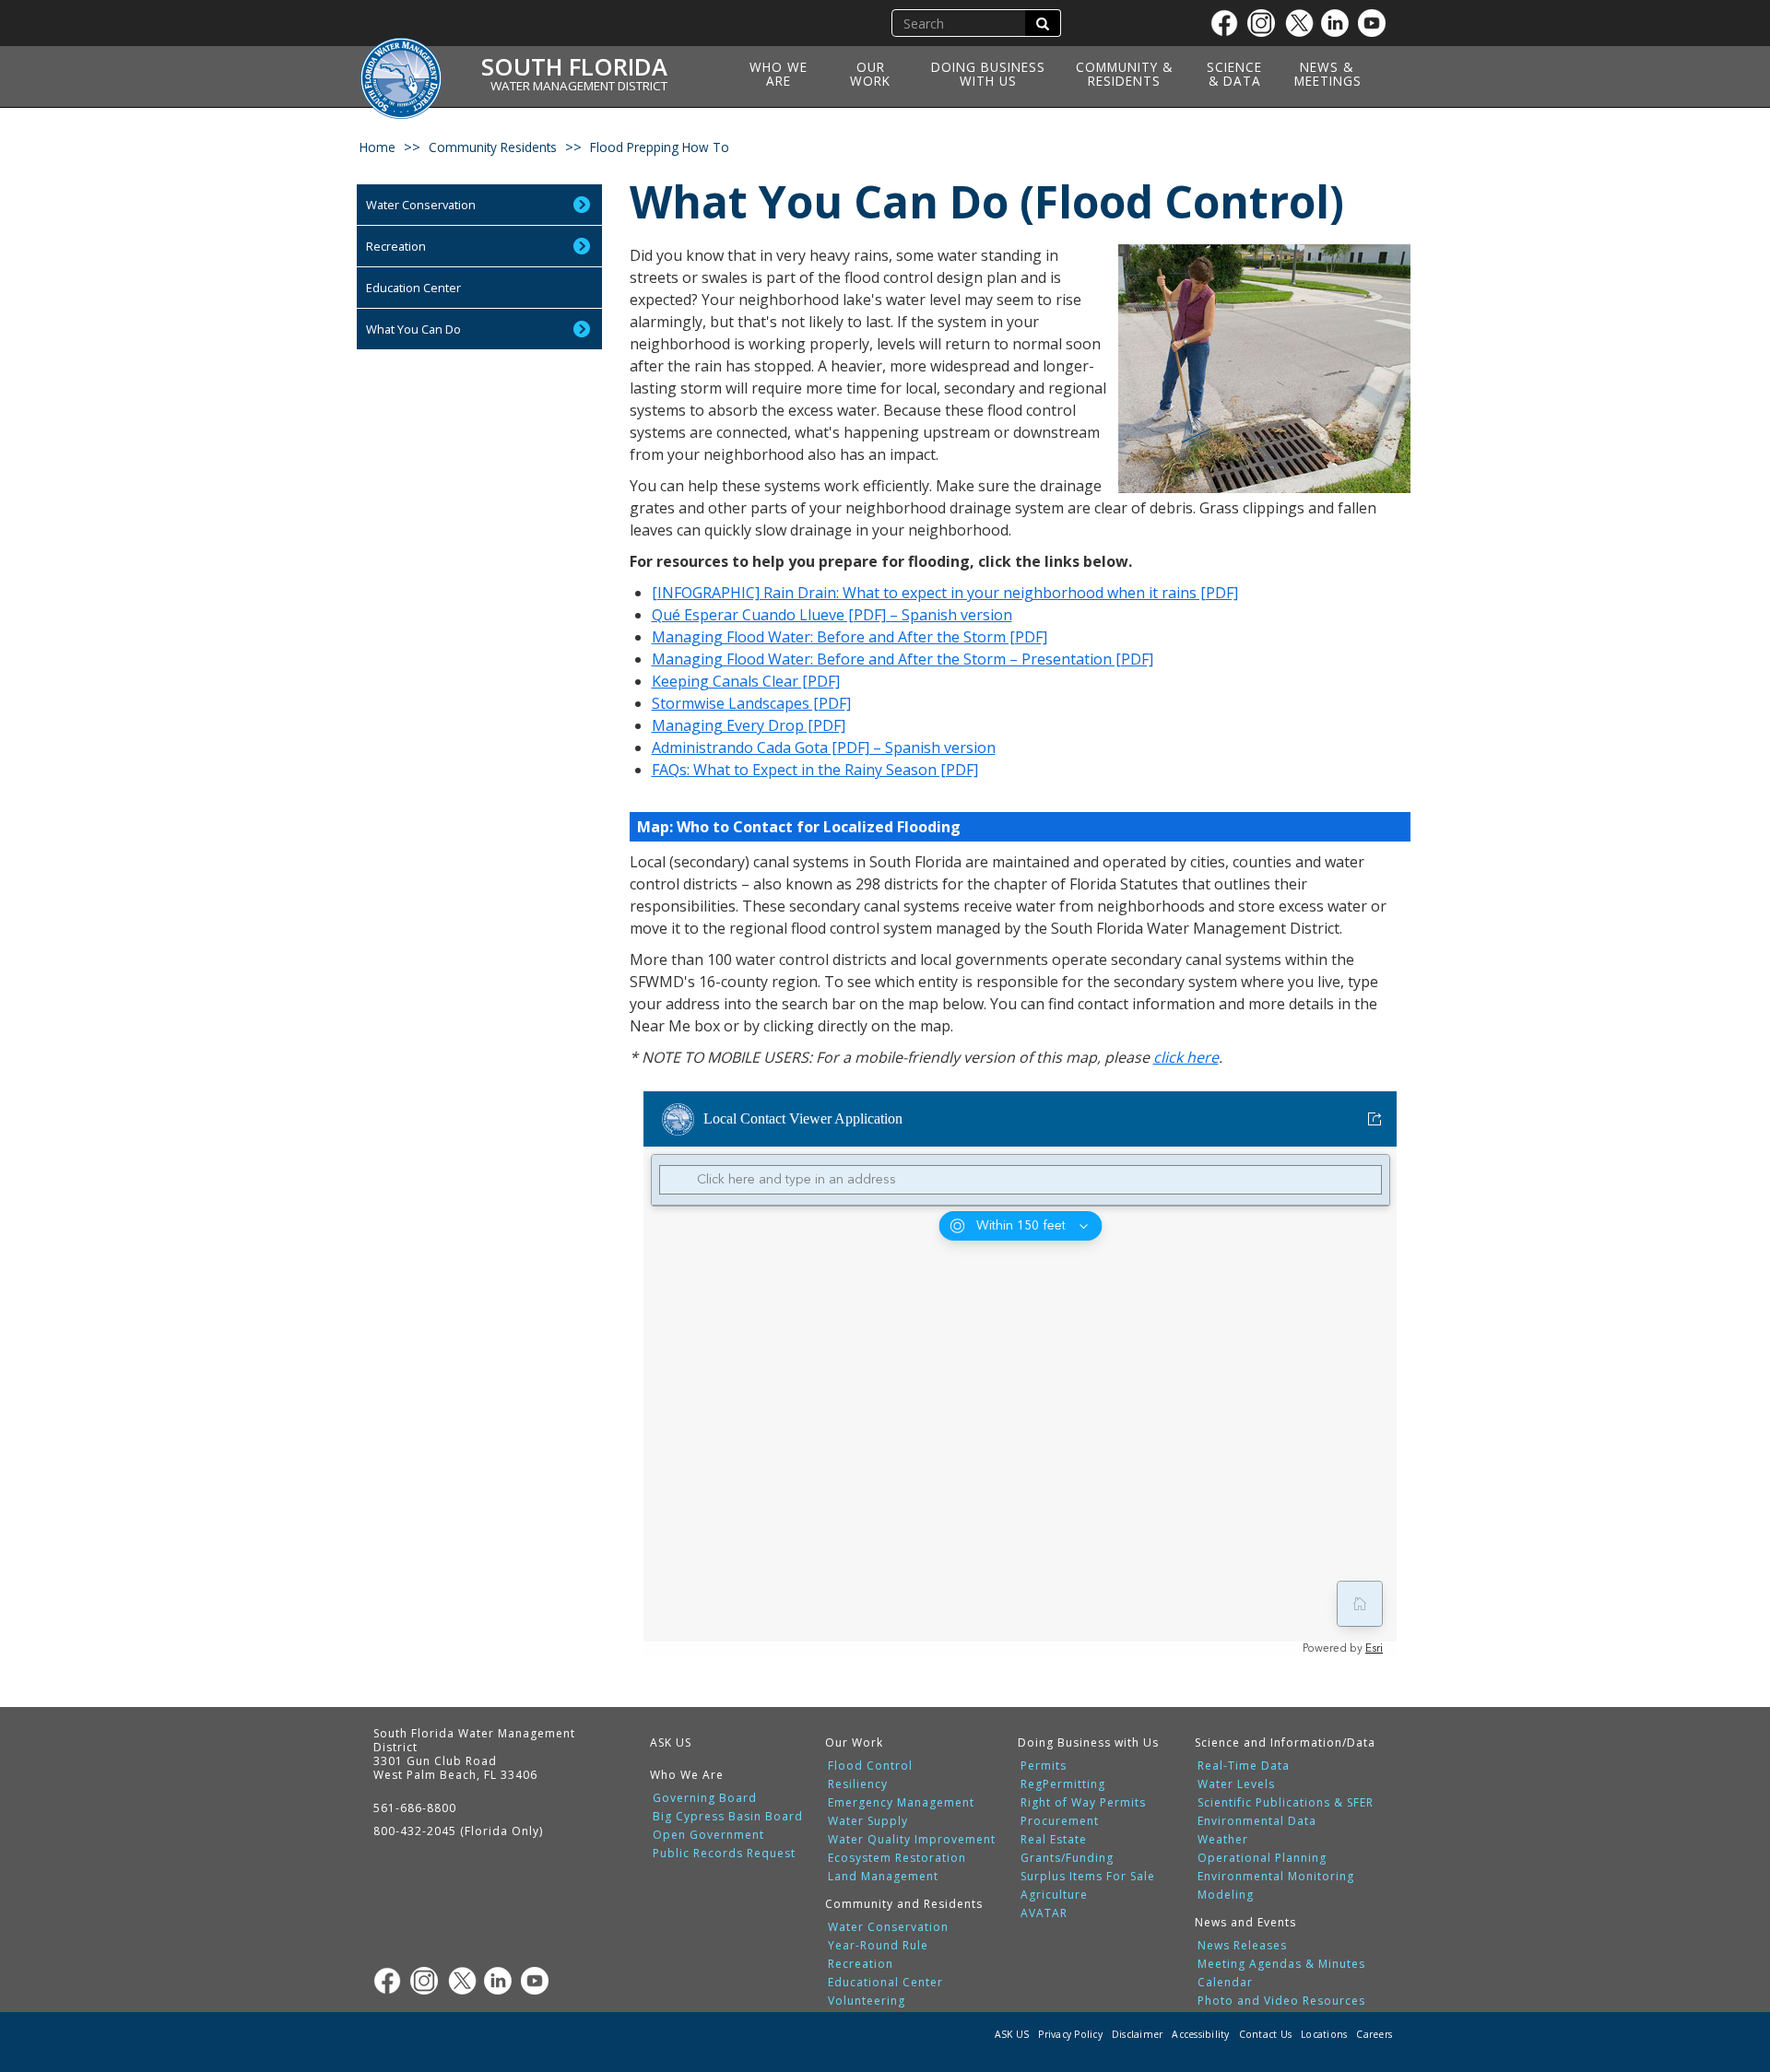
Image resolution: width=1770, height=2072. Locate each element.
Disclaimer (1138, 2034)
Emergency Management (901, 1803)
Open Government (708, 1835)
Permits (1044, 1766)
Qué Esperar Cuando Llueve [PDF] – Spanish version (832, 615)
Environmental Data (1257, 1821)
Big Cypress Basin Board (728, 1817)
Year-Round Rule (878, 1946)
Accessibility (1200, 2034)
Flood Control (870, 1766)
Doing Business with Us (988, 74)
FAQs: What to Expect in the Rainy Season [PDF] (815, 770)
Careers (1374, 2034)
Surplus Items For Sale (1088, 1877)
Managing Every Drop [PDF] (749, 725)
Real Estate (1054, 1840)
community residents (493, 147)
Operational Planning (1262, 1858)
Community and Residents (904, 1904)
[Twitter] (1303, 23)
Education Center (413, 288)
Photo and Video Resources (1281, 2001)
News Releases (1242, 1946)
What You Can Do (413, 329)
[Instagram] (1266, 23)
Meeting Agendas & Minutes (1281, 1964)
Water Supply (868, 1821)
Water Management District (579, 86)
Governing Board (705, 1798)
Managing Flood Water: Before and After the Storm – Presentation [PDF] (903, 659)
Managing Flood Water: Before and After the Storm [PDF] (850, 637)
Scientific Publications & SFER (1286, 1803)
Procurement (1060, 1821)
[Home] (407, 67)
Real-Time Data (1244, 1766)
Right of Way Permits (1083, 1803)
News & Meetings (1328, 74)
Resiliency (858, 1784)
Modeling (1226, 1895)
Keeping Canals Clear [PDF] (746, 681)
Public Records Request (724, 1854)
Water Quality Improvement (912, 1840)
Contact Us (1266, 2034)
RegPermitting (1063, 1784)
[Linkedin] (1339, 23)
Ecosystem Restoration (897, 1858)
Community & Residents (1124, 74)
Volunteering (867, 2001)
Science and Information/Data (1285, 1742)
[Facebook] (1229, 23)
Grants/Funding (1067, 1858)
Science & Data (1234, 74)
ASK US (671, 1742)
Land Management (883, 1877)
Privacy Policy (1070, 2034)
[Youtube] (1376, 23)
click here (1186, 1057)
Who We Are (779, 74)
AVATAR (1044, 1913)
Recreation (396, 246)
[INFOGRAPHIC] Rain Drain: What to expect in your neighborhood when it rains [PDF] (945, 593)
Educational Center (885, 1983)
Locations (1324, 2034)
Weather (1223, 1840)
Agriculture (1054, 1895)
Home (378, 147)
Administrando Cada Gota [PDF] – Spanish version (824, 748)
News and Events (1245, 1922)
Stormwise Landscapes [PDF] (751, 703)
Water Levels (1236, 1784)
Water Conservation (421, 205)
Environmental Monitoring (1276, 1877)
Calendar (1225, 1983)
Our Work (870, 74)
